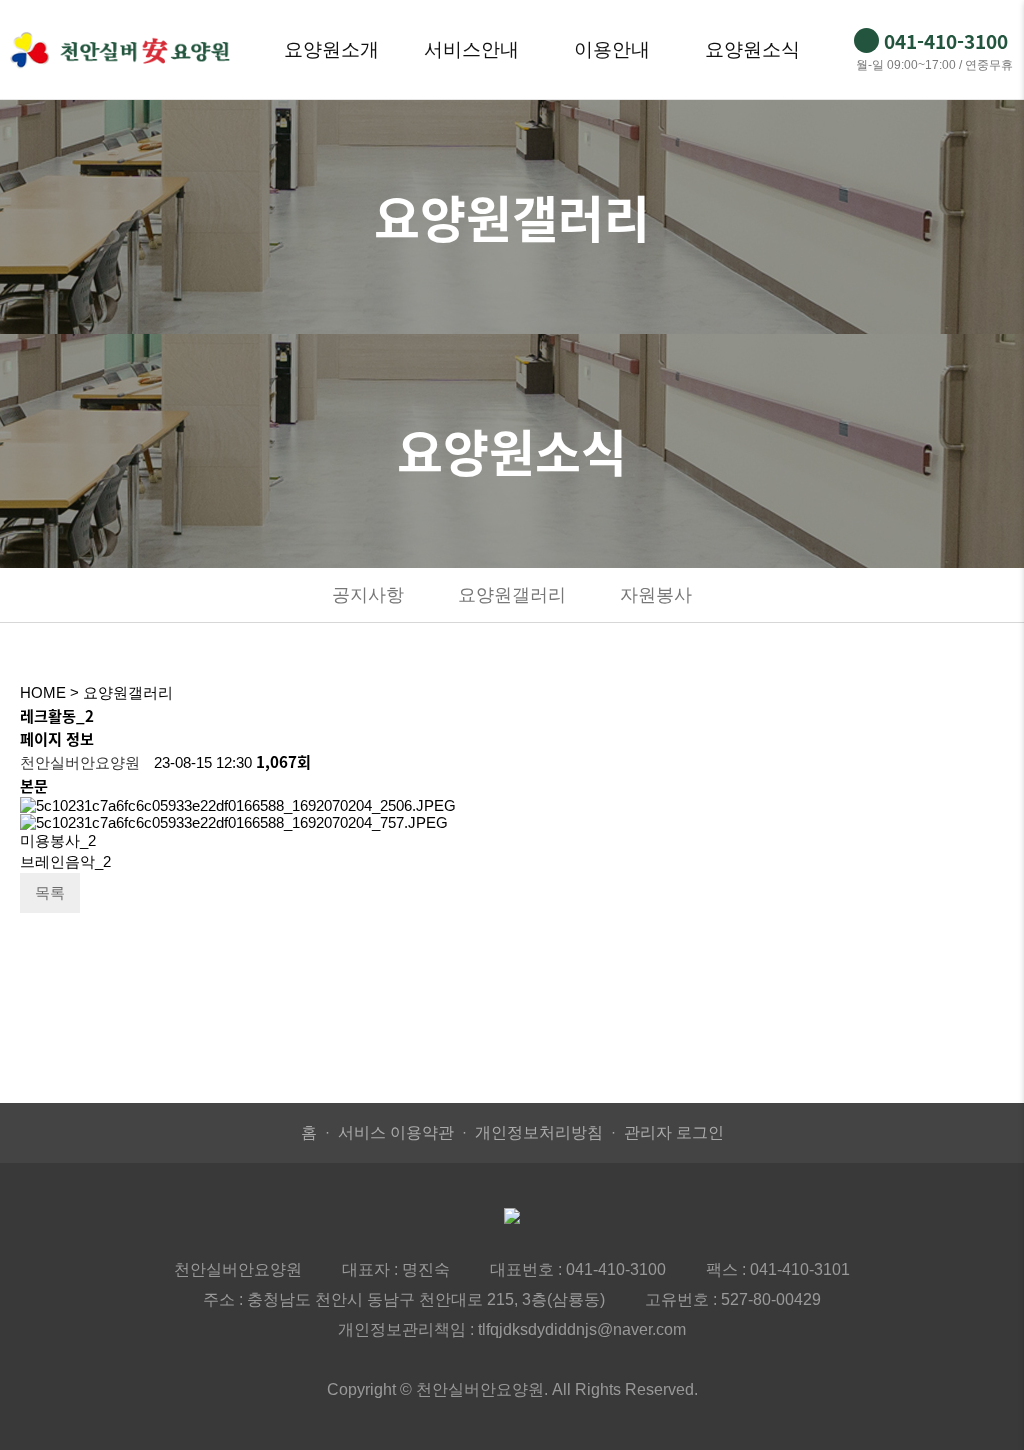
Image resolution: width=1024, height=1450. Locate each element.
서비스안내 (471, 49)
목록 (50, 892)
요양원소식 (752, 49)
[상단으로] (979, 1405)
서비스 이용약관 (396, 1132)
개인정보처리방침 (539, 1132)
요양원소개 (331, 49)
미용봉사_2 (58, 840)
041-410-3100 (616, 1269)
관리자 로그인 (674, 1132)
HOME (43, 692)
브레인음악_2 (65, 861)
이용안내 (612, 49)
